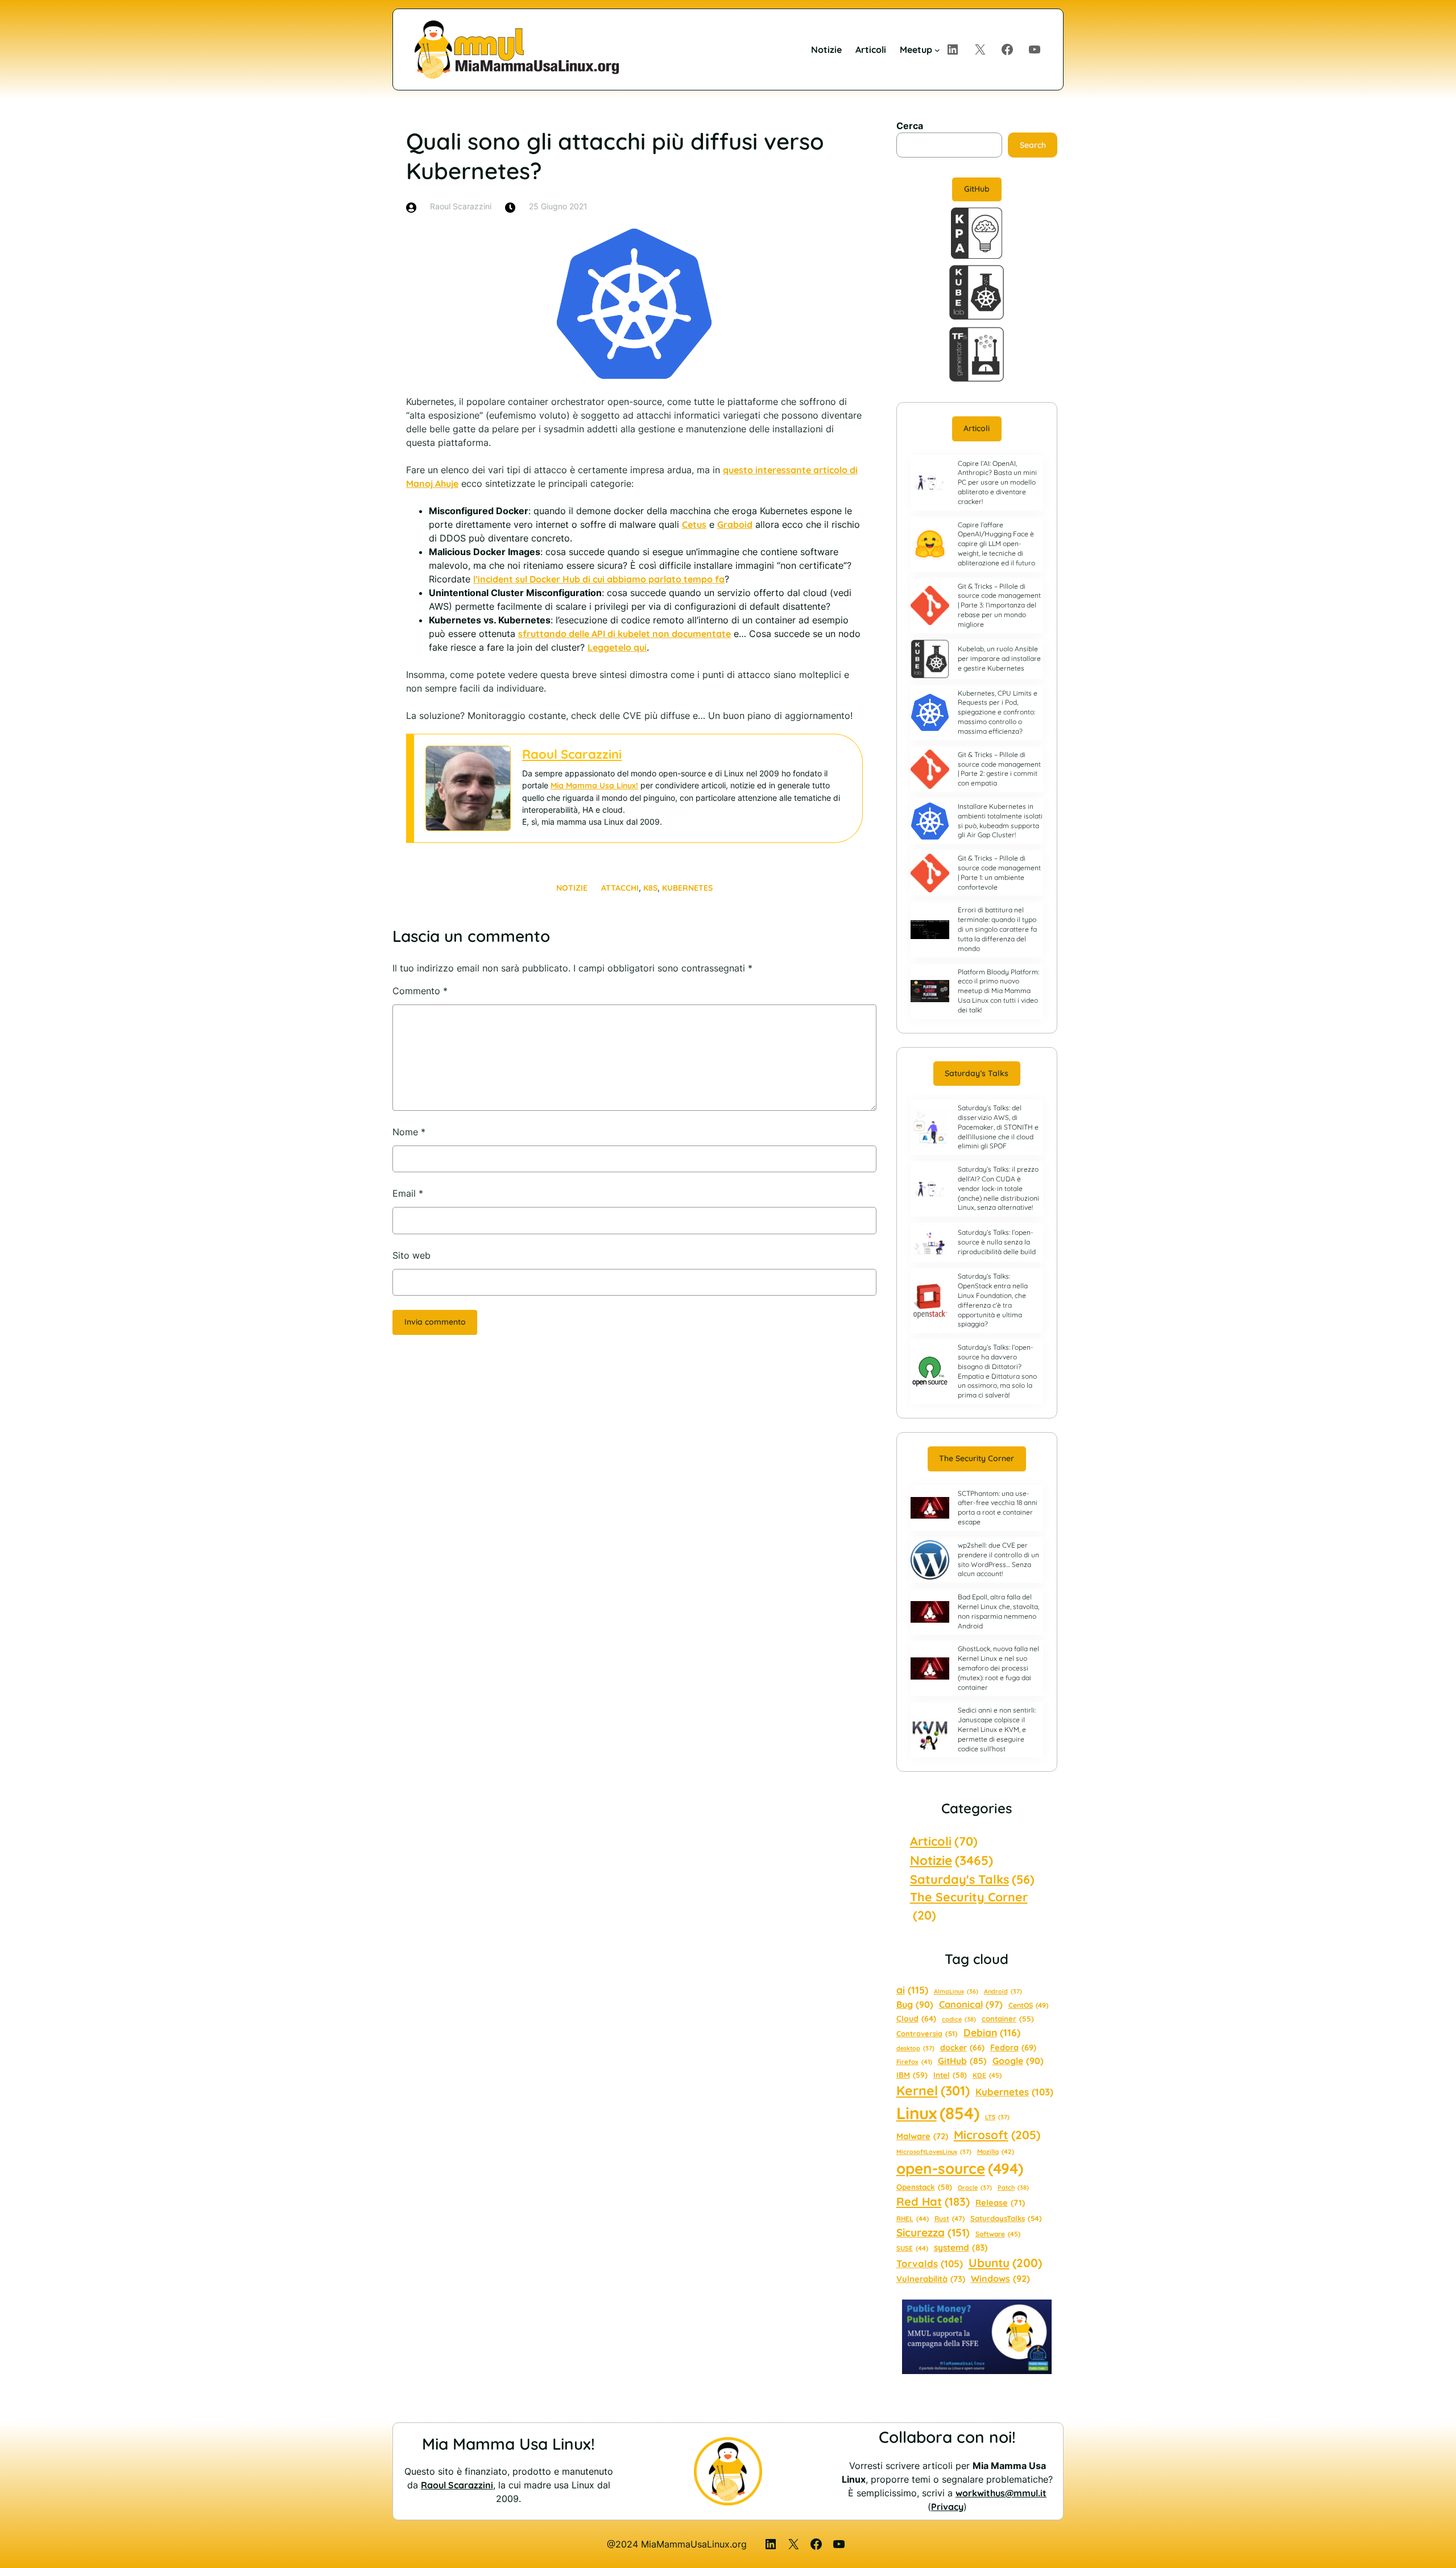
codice (959, 2019)
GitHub (977, 189)
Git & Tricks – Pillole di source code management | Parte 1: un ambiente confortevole (999, 872)
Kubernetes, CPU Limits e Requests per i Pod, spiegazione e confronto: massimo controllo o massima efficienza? (998, 712)
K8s (650, 888)
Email (408, 1193)
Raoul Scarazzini (572, 754)
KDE (987, 2075)
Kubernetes (687, 888)
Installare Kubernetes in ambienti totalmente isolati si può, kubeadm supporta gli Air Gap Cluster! (1000, 820)
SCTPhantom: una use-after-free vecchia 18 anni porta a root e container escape (998, 1508)
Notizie (572, 888)
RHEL (913, 2218)
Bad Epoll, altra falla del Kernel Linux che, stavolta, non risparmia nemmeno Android (998, 1611)
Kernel (933, 2091)
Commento (420, 991)
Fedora (1013, 2047)
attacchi (620, 888)
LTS (997, 2117)
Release (1000, 2203)
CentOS (1028, 2005)
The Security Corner (977, 1458)
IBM (912, 2075)
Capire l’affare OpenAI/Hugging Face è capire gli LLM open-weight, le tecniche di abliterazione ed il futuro (996, 544)
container (1008, 2019)
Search (1033, 145)
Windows (1000, 2278)
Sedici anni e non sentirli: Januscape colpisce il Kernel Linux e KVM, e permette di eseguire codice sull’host (997, 1729)
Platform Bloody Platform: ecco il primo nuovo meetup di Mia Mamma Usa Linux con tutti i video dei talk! (998, 991)
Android (1003, 1991)
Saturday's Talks (972, 1879)
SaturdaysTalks (1006, 2218)
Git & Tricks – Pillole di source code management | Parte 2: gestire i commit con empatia (999, 769)
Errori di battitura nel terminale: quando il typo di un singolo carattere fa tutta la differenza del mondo (997, 929)
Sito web (411, 1255)
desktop (915, 2048)
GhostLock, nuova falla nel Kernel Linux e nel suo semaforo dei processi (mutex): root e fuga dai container (998, 1668)
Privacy (947, 2507)
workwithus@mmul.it (1001, 2493)
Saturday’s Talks (977, 1073)
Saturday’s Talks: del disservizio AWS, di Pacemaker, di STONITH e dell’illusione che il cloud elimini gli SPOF (998, 1127)
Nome (409, 1132)
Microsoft (997, 2135)
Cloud (916, 2018)
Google (1018, 2061)
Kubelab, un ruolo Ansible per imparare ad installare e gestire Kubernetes (999, 658)
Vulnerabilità (931, 2279)
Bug (915, 2004)
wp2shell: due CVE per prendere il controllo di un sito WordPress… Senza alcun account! (998, 1559)
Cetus (694, 524)
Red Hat (933, 2201)
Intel (950, 2075)
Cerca (910, 126)
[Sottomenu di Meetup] (937, 49)
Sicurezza (933, 2232)
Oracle (975, 2187)
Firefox (914, 2062)
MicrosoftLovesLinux (934, 2152)
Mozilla (996, 2152)
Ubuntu (1005, 2263)
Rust (950, 2218)
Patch (1013, 2187)
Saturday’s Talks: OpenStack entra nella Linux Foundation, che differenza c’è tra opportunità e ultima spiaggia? (993, 1300)
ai (912, 1990)
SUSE (912, 2248)
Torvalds (930, 2263)
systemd (961, 2247)
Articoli (977, 428)
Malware (922, 2136)
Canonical (971, 2004)
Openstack (924, 2187)
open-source (960, 2168)
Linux (938, 2113)
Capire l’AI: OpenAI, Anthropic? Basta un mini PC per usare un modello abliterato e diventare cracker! (997, 482)
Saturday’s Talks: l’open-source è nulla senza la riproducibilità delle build (997, 1242)
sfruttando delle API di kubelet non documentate (624, 634)
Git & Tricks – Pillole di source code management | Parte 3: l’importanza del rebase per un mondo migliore (999, 605)
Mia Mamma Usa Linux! (594, 785)
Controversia (927, 2033)
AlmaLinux (956, 1991)
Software (998, 2234)
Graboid (735, 524)
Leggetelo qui (617, 647)
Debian (992, 2032)
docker (962, 2048)
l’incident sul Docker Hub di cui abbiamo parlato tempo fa (599, 579)
